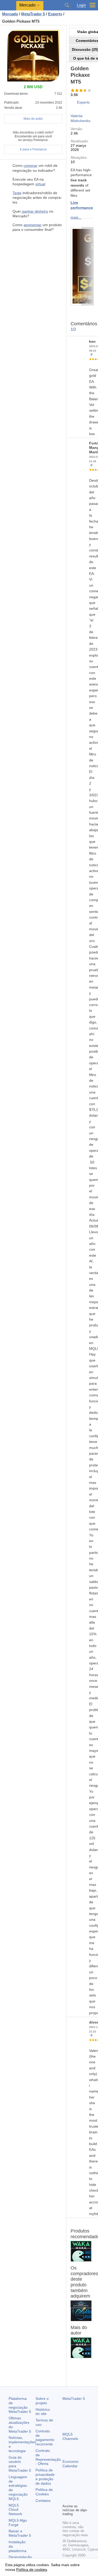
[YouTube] (66, 2499)
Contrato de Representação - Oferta (48, 2457)
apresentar (33, 225)
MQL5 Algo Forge (18, 2523)
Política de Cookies (44, 2492)
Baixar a (20, 2533)
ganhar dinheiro (34, 211)
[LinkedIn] (74, 2499)
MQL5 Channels (70, 2436)
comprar (30, 166)
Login (81, 5)
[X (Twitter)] (82, 2491)
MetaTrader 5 (74, 2399)
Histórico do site (43, 2412)
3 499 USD (87, 2314)
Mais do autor (33, 119)
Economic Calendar (71, 2464)
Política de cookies (32, 2569)
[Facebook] (66, 2491)
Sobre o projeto (42, 2401)
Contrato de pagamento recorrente (45, 2438)
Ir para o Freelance (33, 149)
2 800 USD (87, 2255)
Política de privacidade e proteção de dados (45, 2477)
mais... (76, 217)
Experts (83, 102)
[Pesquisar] (67, 5)
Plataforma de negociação (20, 2405)
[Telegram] (74, 2491)
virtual (40, 184)
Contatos (43, 2501)
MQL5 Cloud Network (15, 2510)
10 (73, 329)
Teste (17, 193)
